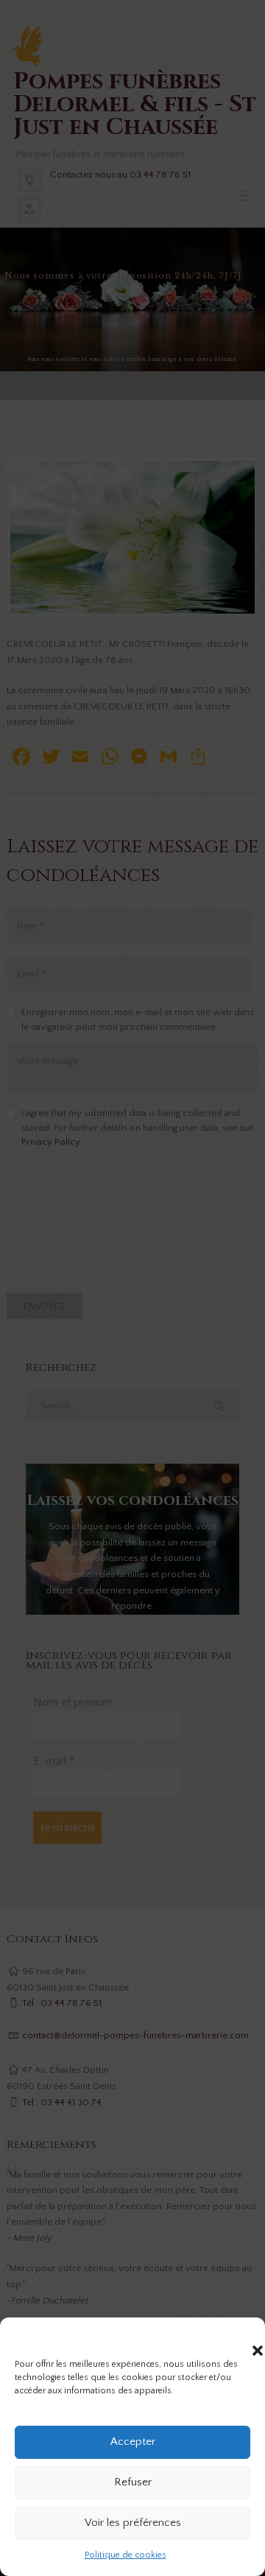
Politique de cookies (126, 2555)
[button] (243, 2336)
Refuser (133, 2482)
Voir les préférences (133, 2523)
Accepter (133, 2442)
